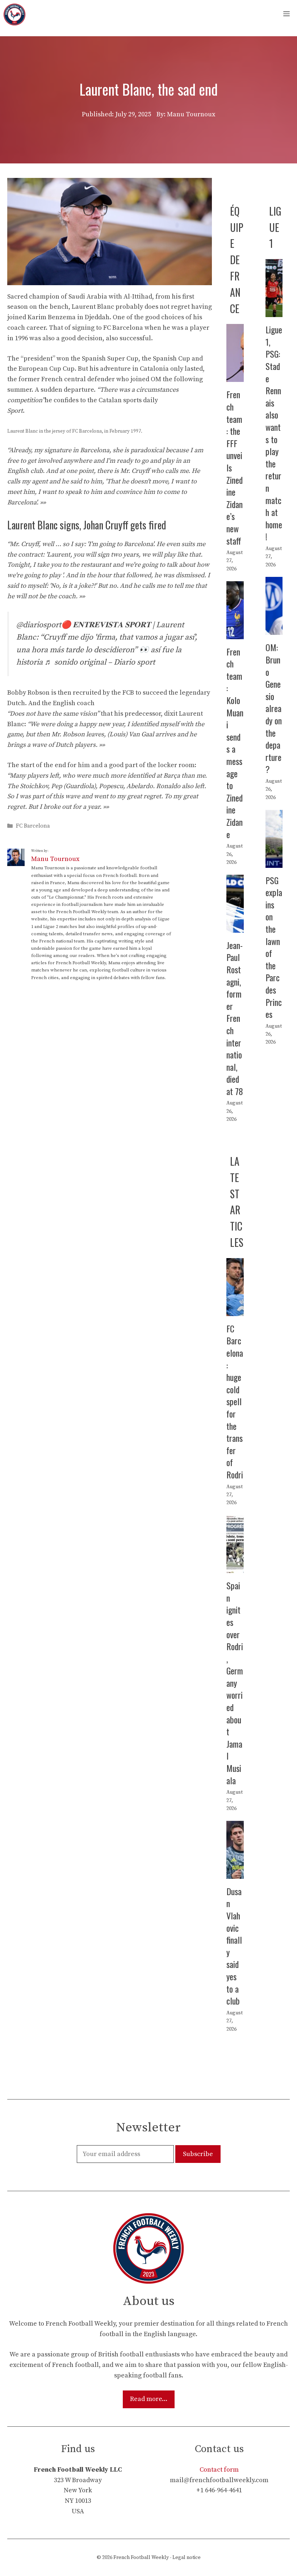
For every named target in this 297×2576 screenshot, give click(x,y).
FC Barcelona (33, 826)
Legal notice (187, 2558)
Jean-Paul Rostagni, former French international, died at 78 (235, 1018)
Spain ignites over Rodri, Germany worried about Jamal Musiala (235, 1683)
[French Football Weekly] (14, 14)
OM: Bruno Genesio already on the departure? (274, 708)
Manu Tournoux (55, 859)
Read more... (149, 2399)
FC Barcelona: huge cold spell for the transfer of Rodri (235, 1401)
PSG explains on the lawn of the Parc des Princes (274, 947)
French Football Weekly (141, 2558)
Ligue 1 (275, 227)
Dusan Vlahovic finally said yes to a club (234, 1946)
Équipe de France (237, 260)
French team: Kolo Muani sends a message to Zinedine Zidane (235, 743)
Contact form (219, 2470)
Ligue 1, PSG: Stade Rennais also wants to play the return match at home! (274, 433)
